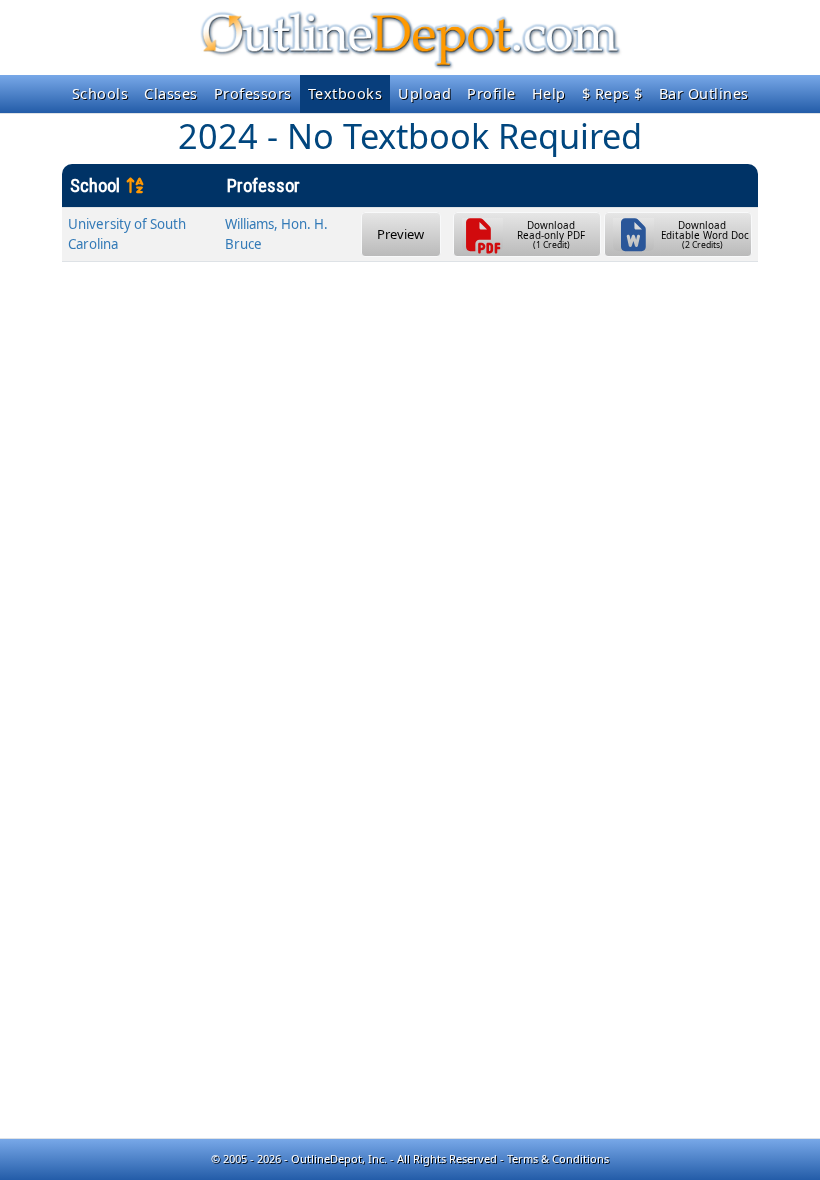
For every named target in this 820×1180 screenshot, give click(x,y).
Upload (424, 93)
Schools (100, 93)
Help (549, 93)
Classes (171, 93)
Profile (491, 93)
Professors (253, 93)
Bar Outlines (704, 93)
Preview (400, 234)
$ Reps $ (612, 93)
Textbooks (345, 93)
